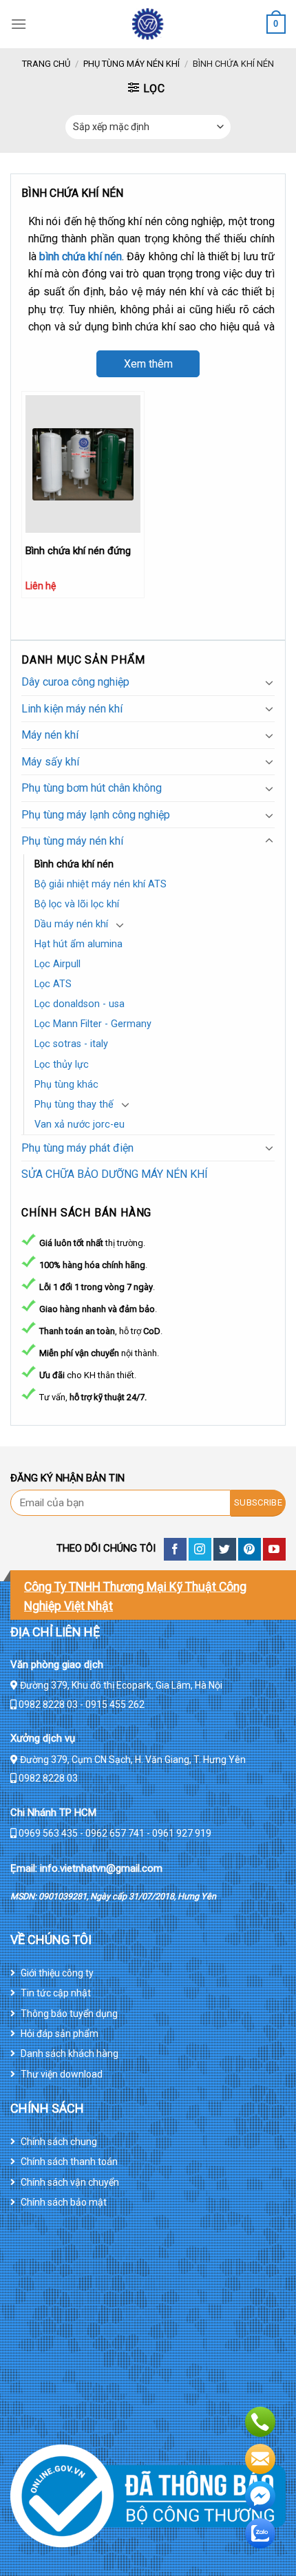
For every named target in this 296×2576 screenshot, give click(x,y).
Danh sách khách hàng (70, 2054)
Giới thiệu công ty (57, 1973)
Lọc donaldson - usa (80, 1004)
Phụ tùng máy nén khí (131, 64)
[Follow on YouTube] (274, 1549)
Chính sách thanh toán (69, 2162)
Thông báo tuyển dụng (69, 2014)
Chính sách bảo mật (64, 2202)
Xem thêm (148, 364)
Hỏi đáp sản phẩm (60, 2034)
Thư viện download (62, 2074)
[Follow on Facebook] (175, 1549)
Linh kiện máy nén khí (72, 709)
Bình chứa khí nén (74, 864)
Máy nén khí (50, 735)
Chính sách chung (59, 2142)
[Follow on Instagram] (200, 1549)
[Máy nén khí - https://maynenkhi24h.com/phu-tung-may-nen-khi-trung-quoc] (148, 24)
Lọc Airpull (57, 964)
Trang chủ (46, 64)
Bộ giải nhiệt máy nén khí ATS (101, 884)
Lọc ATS (53, 984)
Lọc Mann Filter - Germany (93, 1024)
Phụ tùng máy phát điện (77, 1148)
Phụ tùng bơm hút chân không (92, 788)
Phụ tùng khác (66, 1085)
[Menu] (19, 24)
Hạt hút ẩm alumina (78, 944)
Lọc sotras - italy (71, 1044)
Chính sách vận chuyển (70, 2182)
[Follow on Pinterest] (250, 1549)
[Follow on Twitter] (225, 1549)
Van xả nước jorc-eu (80, 1125)
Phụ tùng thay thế (74, 1105)
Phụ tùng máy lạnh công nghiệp (96, 815)
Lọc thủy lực (62, 1065)
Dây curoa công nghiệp (75, 682)
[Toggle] (269, 682)
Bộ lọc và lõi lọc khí (77, 904)
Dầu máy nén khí (71, 924)
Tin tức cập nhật (56, 1993)
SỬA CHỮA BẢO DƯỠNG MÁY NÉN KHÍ (115, 1174)
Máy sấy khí (50, 762)
